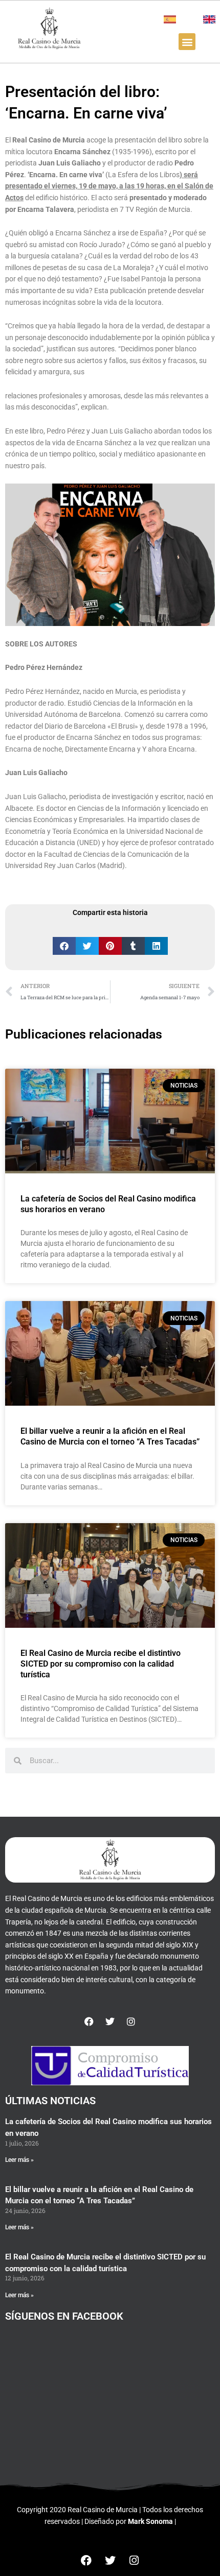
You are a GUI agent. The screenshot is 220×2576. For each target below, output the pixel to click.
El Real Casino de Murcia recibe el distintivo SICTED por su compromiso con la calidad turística (101, 1664)
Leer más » (19, 2160)
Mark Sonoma (150, 2521)
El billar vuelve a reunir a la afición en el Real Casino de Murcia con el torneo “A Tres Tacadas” (110, 1436)
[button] (187, 42)
